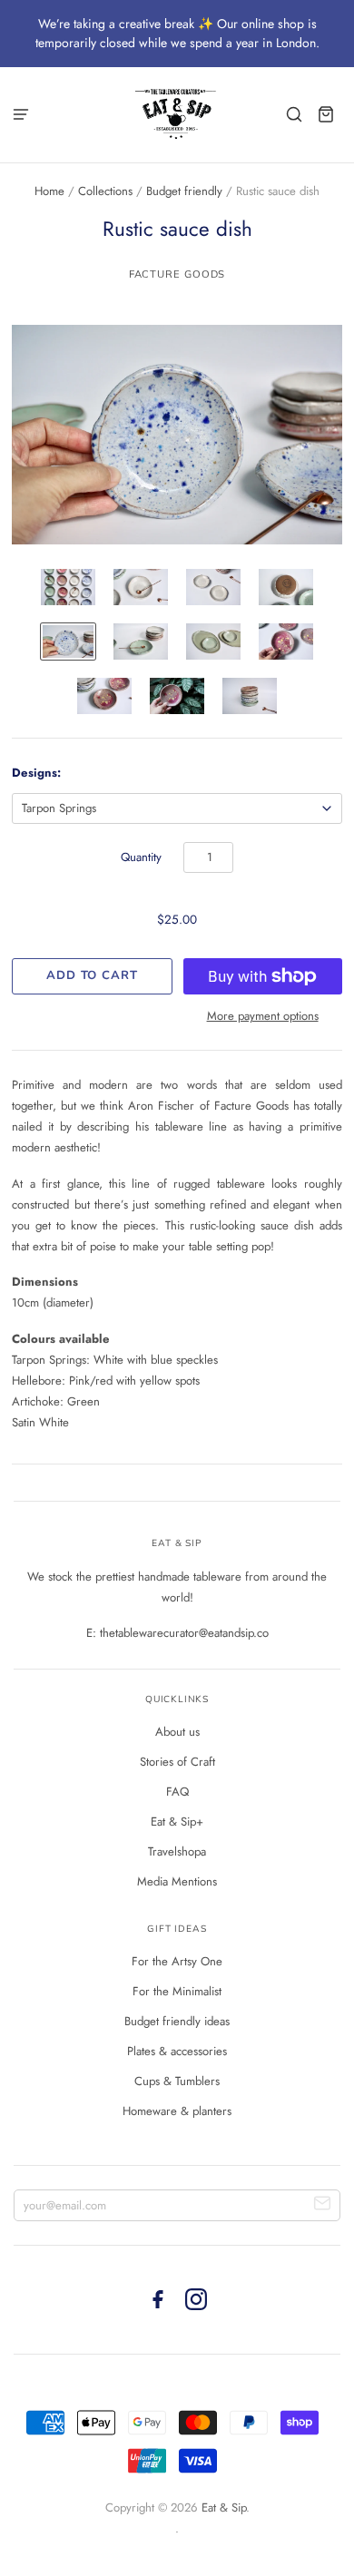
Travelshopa (177, 1851)
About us (177, 1732)
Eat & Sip (224, 2507)
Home (49, 191)
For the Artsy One (177, 1961)
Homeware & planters (177, 2111)
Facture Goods (177, 274)
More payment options (263, 1016)
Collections (105, 191)
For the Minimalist (177, 1991)
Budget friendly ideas (177, 2021)
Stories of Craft (177, 1762)
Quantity (141, 857)
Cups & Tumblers (177, 2081)
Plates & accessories (177, 2051)
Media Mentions (177, 1881)
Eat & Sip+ (177, 1822)
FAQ (177, 1792)
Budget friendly (184, 191)
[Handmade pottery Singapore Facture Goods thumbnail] (68, 587)
